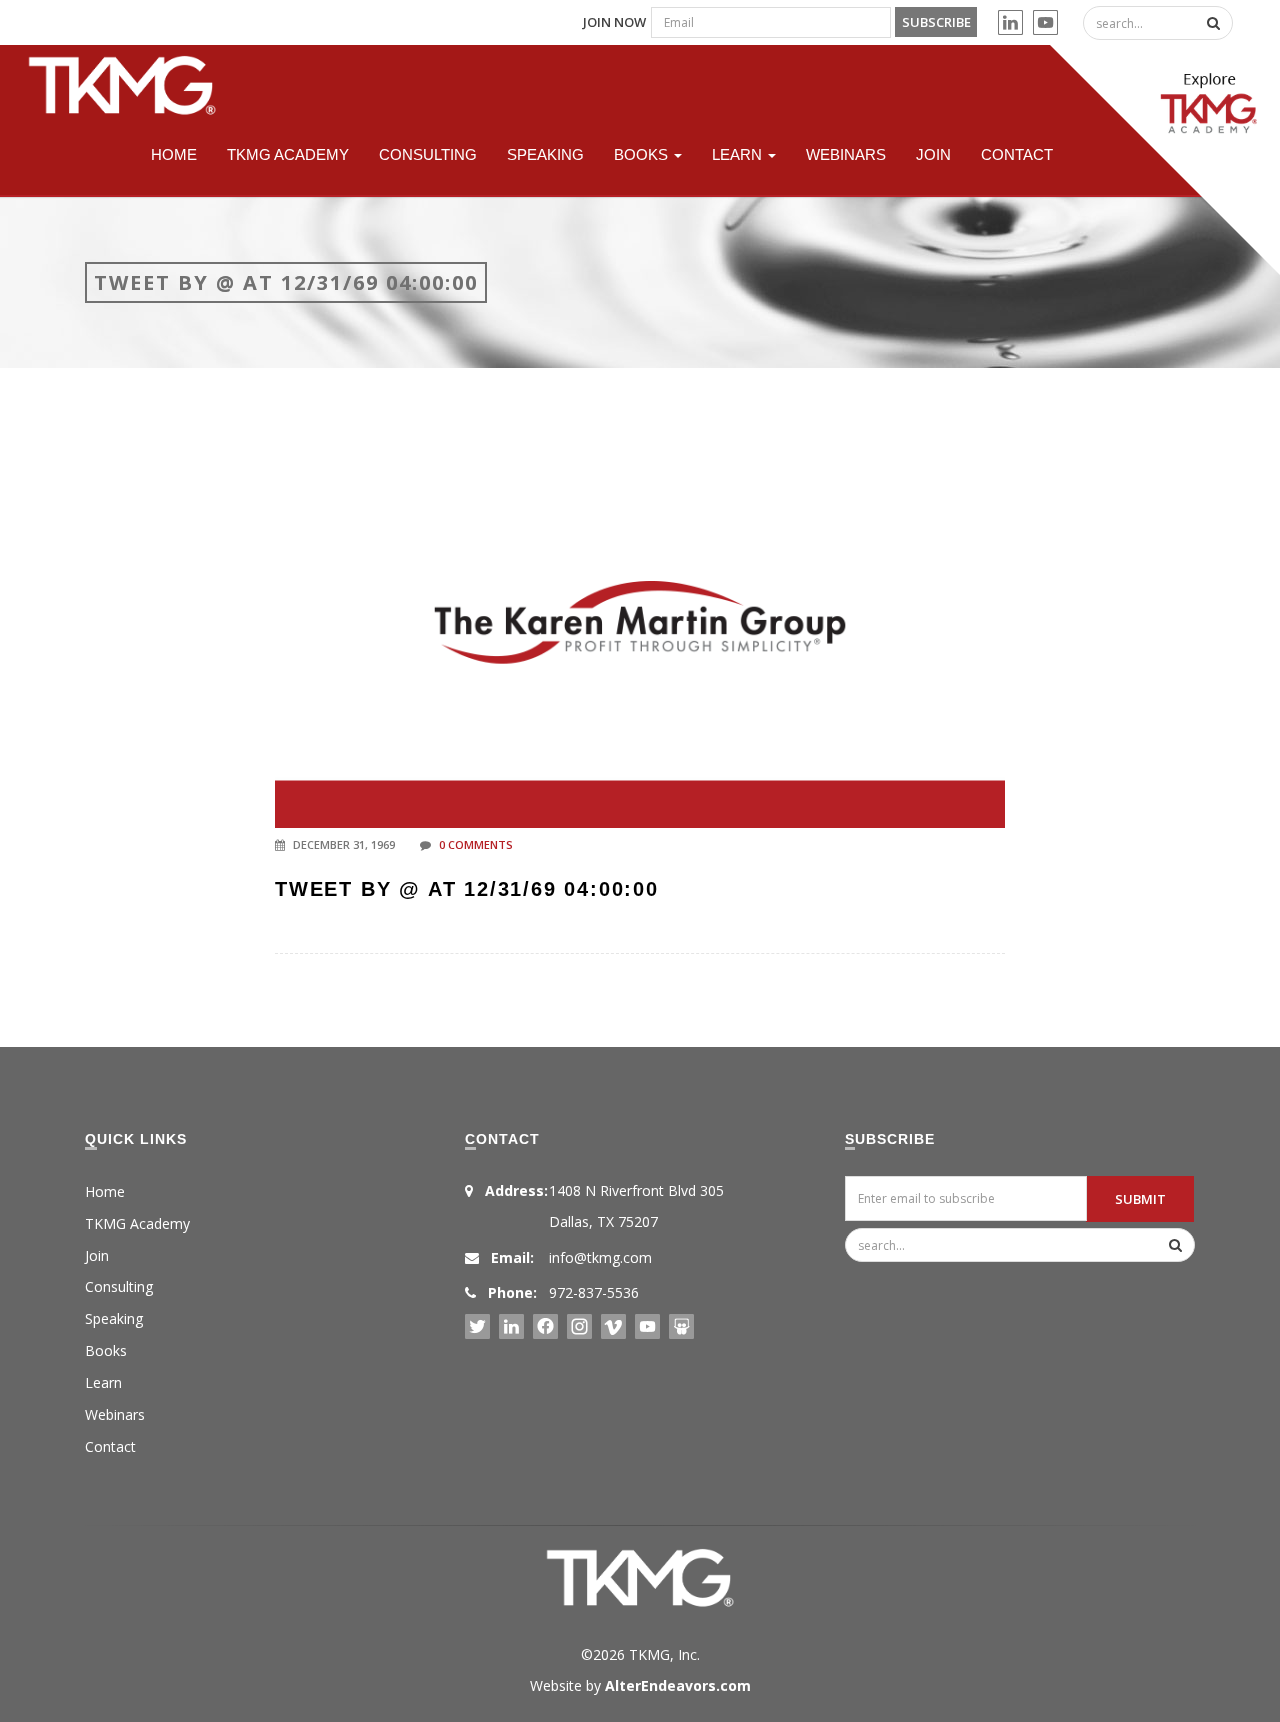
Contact (1017, 154)
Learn (739, 154)
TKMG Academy (288, 154)
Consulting (428, 154)
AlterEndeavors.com (678, 1685)
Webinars (846, 154)
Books (643, 154)
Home (174, 154)
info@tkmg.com (600, 1257)
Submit (1140, 1199)
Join (933, 154)
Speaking (545, 154)
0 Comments (476, 844)
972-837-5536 (594, 1292)
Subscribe (936, 22)
